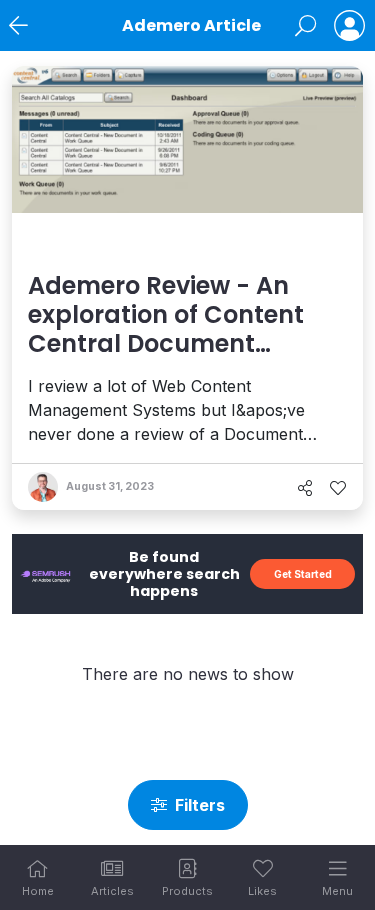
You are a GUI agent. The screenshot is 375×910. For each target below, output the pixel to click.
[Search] (305, 26)
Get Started (303, 574)
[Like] (338, 488)
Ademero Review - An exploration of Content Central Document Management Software (169, 328)
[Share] (305, 488)
